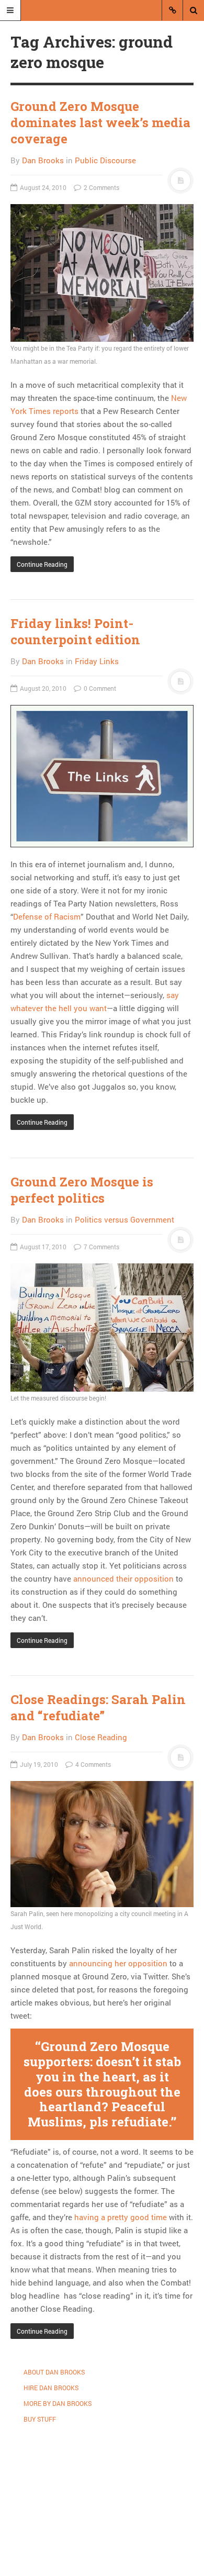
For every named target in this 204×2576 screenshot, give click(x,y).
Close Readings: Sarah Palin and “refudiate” (98, 1707)
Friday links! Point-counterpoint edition (75, 631)
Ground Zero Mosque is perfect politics (82, 1190)
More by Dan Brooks (58, 2403)
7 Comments (101, 1247)
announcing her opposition (118, 1963)
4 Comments (92, 1764)
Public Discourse (105, 160)
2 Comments (101, 187)
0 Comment (99, 688)
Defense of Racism (47, 916)
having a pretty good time (122, 2217)
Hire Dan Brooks (51, 2388)
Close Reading (101, 1737)
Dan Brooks (43, 160)
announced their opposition (123, 1578)
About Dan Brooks (54, 2372)
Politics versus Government (124, 1219)
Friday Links (97, 661)
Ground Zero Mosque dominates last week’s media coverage (100, 122)
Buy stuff (40, 2419)
